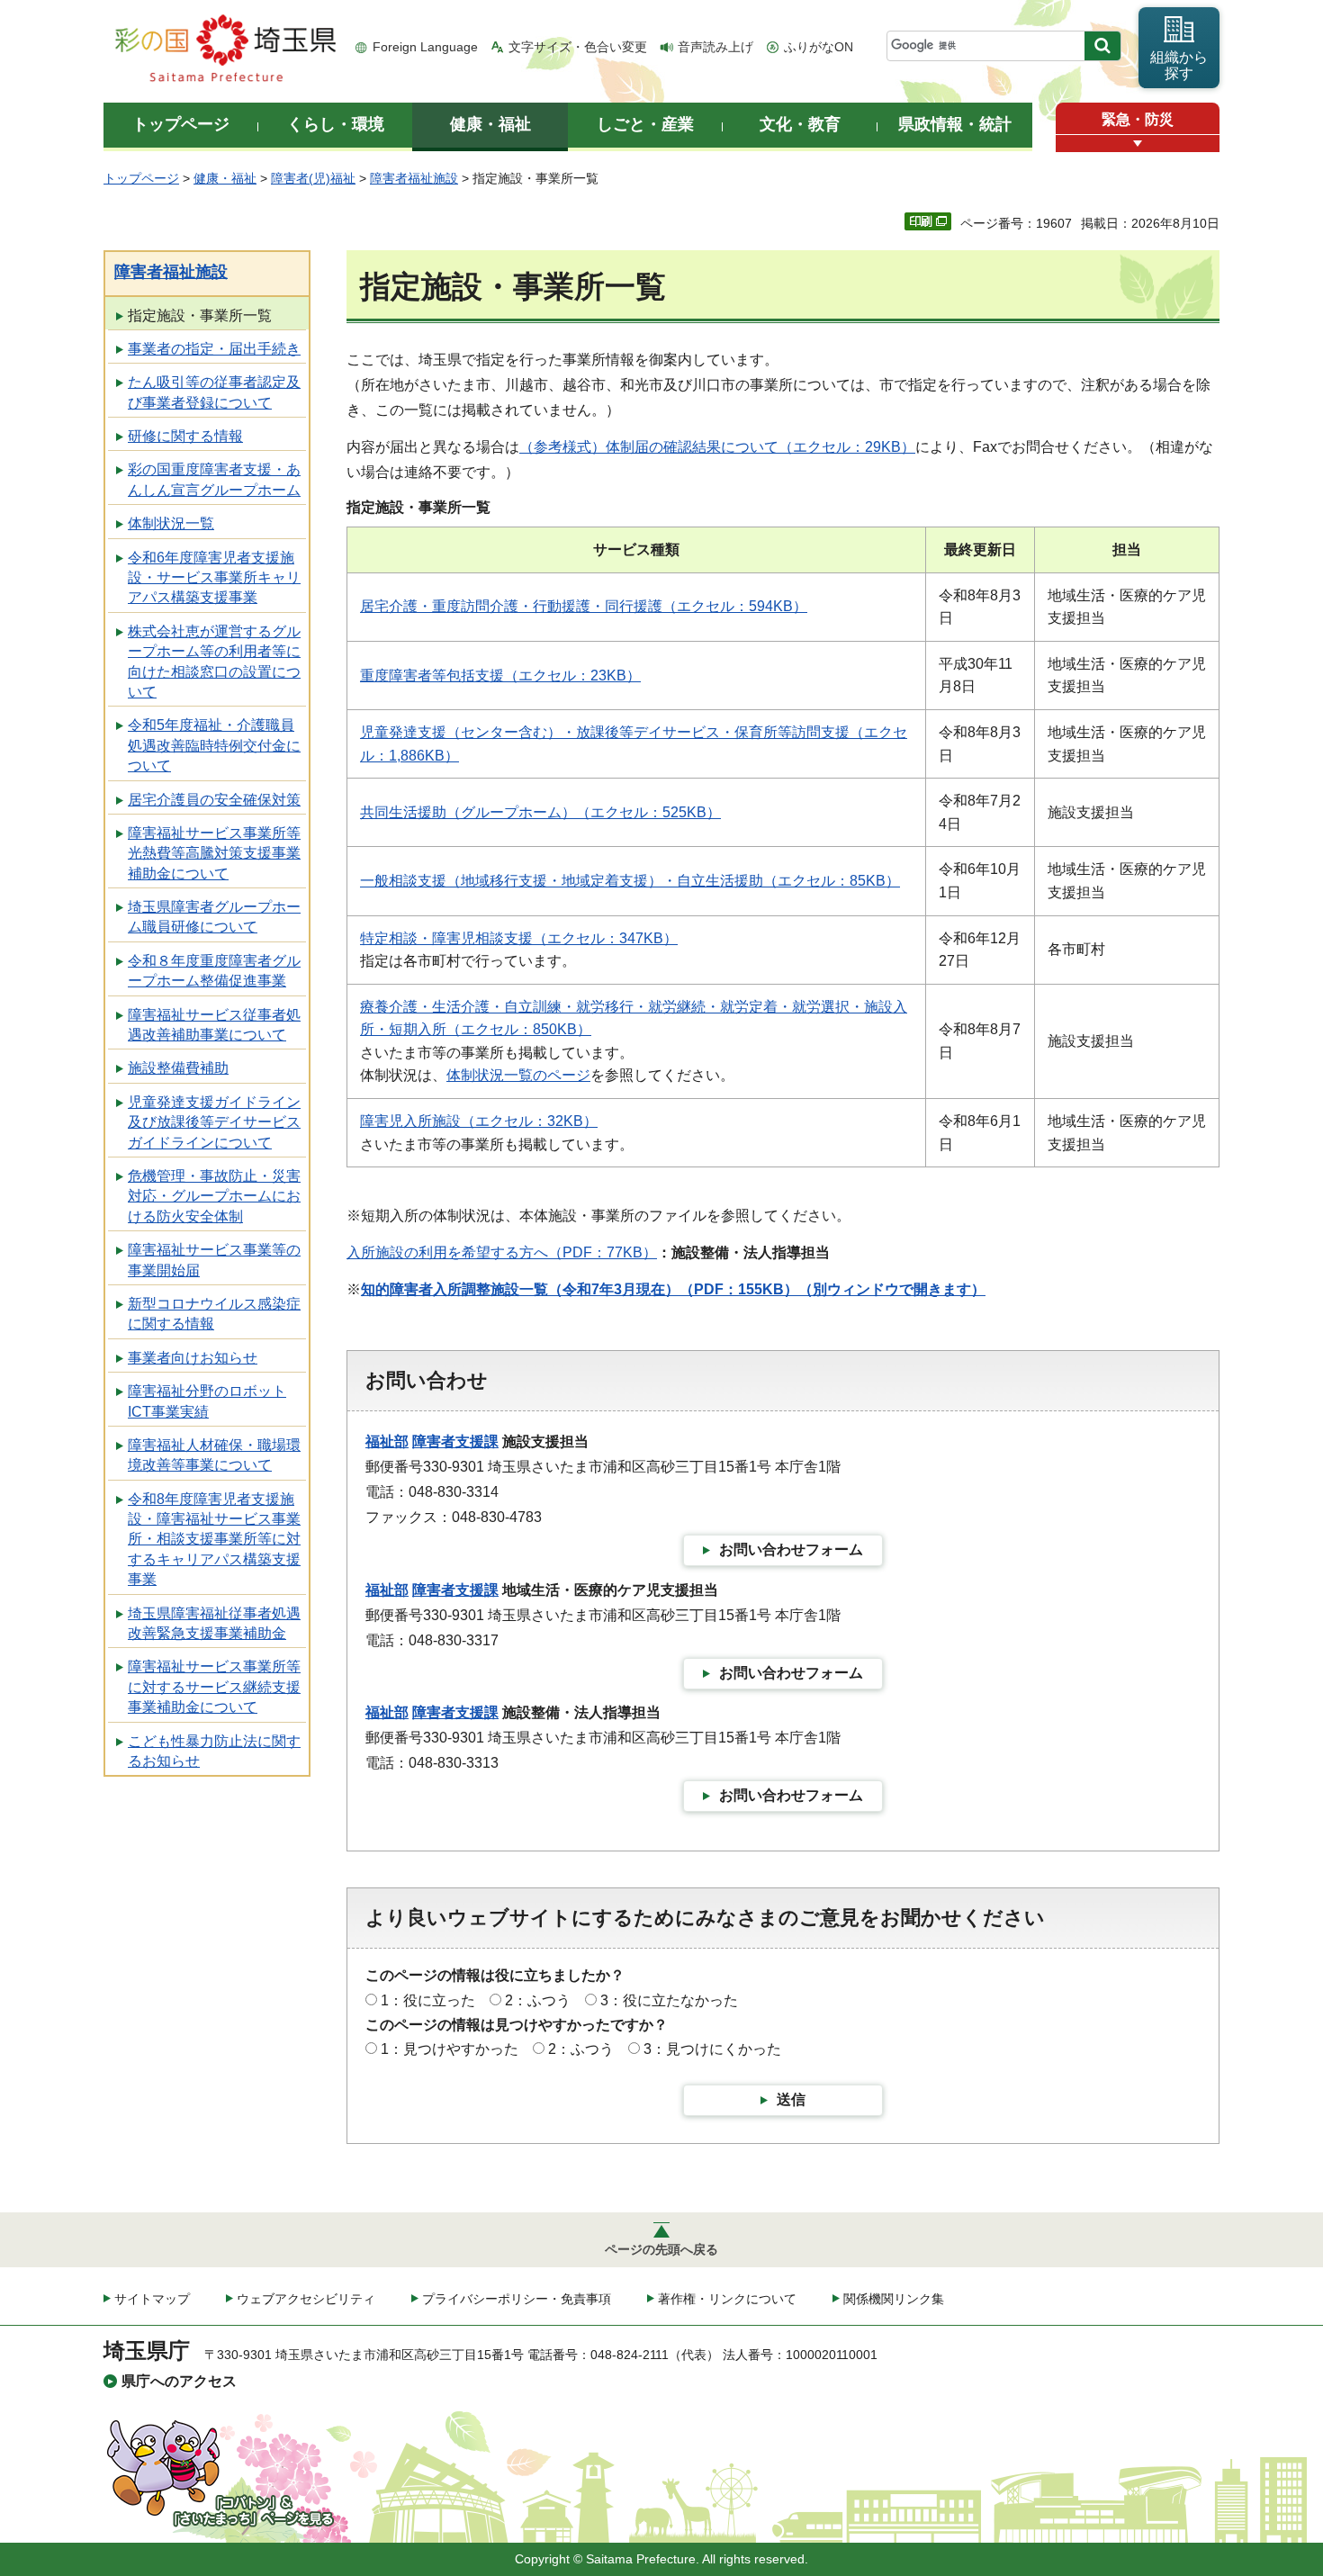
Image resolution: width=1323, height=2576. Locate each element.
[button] (1138, 144)
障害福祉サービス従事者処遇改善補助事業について (214, 1025)
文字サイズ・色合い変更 (578, 47)
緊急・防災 (1138, 119)
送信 (791, 2099)
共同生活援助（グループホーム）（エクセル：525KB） (540, 812)
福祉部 (387, 1441)
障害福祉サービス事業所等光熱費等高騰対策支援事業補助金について (214, 853)
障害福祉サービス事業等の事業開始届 (214, 1260)
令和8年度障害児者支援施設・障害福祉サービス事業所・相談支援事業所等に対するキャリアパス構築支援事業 (214, 1540)
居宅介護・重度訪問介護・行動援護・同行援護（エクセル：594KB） (584, 606)
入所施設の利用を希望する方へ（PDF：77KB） (502, 1252)
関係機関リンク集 (894, 2299)
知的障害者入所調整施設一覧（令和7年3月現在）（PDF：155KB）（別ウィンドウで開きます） (673, 1289)
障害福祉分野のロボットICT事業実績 (207, 1401)
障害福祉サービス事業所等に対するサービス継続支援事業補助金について (214, 1687)
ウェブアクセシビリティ (306, 2299)
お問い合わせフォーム (791, 1549)
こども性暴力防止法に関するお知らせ (214, 1751)
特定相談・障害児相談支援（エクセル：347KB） (519, 938)
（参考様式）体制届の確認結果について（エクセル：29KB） (717, 447)
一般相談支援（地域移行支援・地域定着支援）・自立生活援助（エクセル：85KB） (630, 881)
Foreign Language (425, 47)
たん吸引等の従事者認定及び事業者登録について (214, 392)
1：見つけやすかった (450, 2049)
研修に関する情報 (185, 436)
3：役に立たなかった (669, 2000)
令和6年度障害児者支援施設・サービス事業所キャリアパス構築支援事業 (214, 578)
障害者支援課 (455, 1441)
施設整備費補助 (178, 1068)
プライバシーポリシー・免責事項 (517, 2299)
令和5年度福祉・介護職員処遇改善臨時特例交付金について (214, 745)
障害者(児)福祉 (313, 178)
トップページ (141, 178)
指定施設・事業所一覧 (200, 315)
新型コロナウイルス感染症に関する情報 (214, 1314)
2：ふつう (538, 2000)
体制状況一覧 (171, 523)
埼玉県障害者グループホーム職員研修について (214, 917)
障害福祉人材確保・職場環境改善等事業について (214, 1455)
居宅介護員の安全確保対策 (214, 800)
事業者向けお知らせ (193, 1358)
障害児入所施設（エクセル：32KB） (479, 1121)
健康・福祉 (225, 178)
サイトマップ (152, 2299)
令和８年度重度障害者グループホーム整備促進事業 (214, 971)
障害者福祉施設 (414, 178)
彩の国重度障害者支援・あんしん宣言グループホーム (214, 479)
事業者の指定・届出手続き (214, 349)
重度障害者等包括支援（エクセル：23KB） (500, 676)
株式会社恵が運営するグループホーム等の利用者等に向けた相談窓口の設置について (214, 662)
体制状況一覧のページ (518, 1075)
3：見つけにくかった (712, 2049)
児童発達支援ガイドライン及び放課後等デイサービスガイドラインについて (214, 1122)
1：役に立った (428, 2000)
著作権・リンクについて (727, 2299)
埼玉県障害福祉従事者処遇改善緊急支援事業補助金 (214, 1623)
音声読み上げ (715, 47)
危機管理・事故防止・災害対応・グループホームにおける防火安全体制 (214, 1196)
